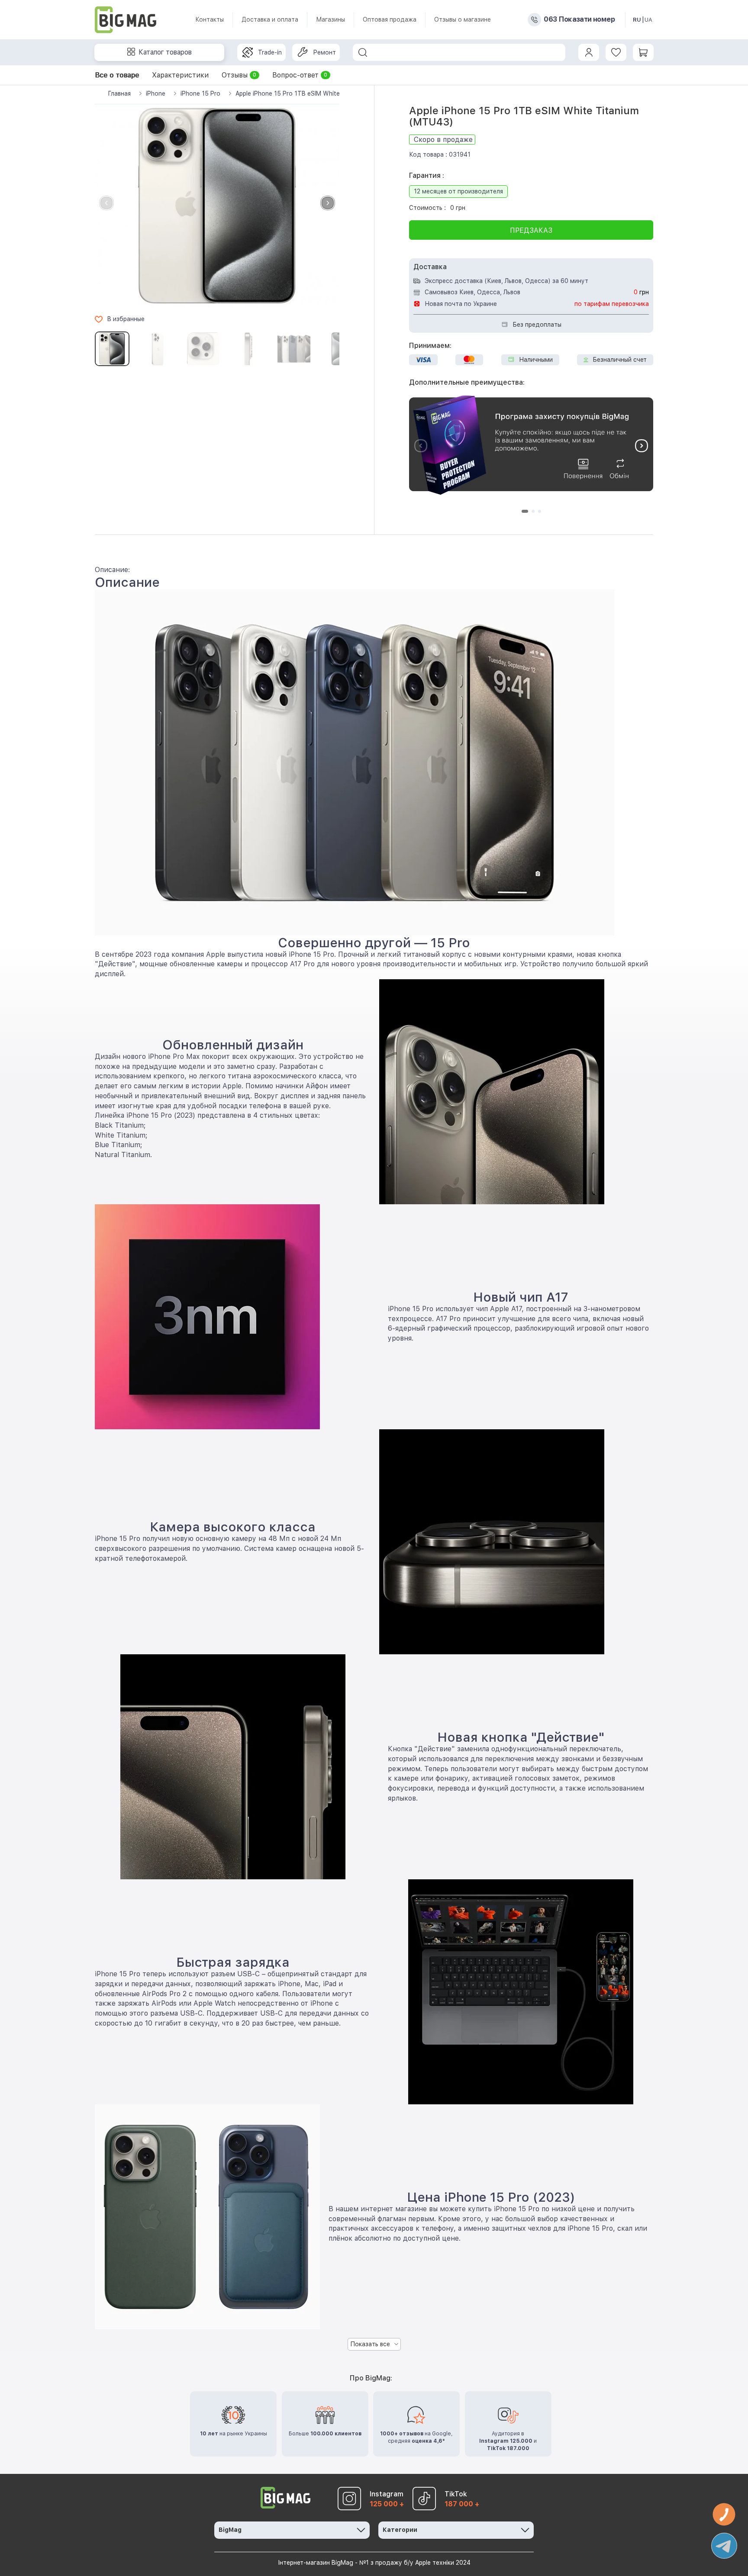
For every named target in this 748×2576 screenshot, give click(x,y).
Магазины (330, 19)
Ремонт (324, 52)
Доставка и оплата (270, 19)
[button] (328, 203)
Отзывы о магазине (463, 19)
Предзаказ (531, 230)
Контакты (210, 19)
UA (648, 20)
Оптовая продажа (390, 19)
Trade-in (270, 52)
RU (637, 20)
